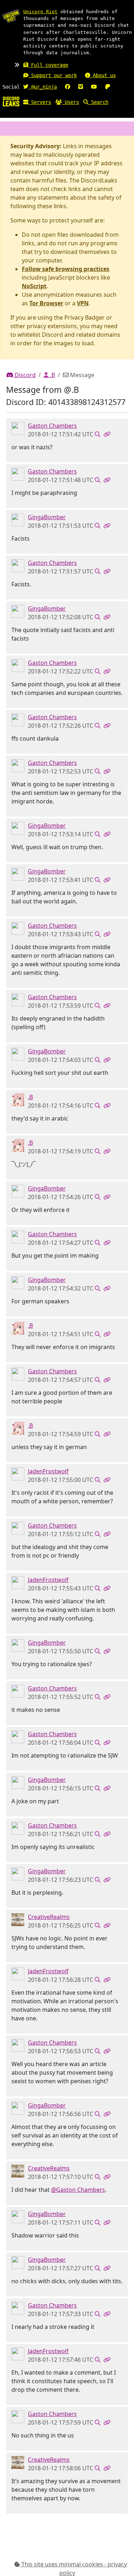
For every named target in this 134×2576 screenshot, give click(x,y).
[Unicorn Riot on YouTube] (94, 87)
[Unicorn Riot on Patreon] (108, 87)
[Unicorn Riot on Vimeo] (81, 87)
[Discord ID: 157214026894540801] (18, 1099)
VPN (83, 303)
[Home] (11, 101)
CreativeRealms (49, 1917)
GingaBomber (47, 517)
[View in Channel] (98, 434)
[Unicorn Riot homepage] (11, 16)
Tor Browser (46, 303)
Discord (24, 375)
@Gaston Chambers (78, 2190)
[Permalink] (107, 434)
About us (103, 75)
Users (70, 102)
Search (98, 102)
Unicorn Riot (40, 12)
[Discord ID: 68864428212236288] (18, 1919)
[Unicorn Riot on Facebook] (68, 87)
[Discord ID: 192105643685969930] (18, 1473)
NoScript (34, 286)
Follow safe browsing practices (66, 269)
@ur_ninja (43, 87)
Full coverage (48, 65)
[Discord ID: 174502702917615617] (18, 519)
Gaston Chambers (52, 426)
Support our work (53, 75)
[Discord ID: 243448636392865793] (18, 428)
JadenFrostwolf (48, 1471)
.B (52, 375)
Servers (40, 102)
